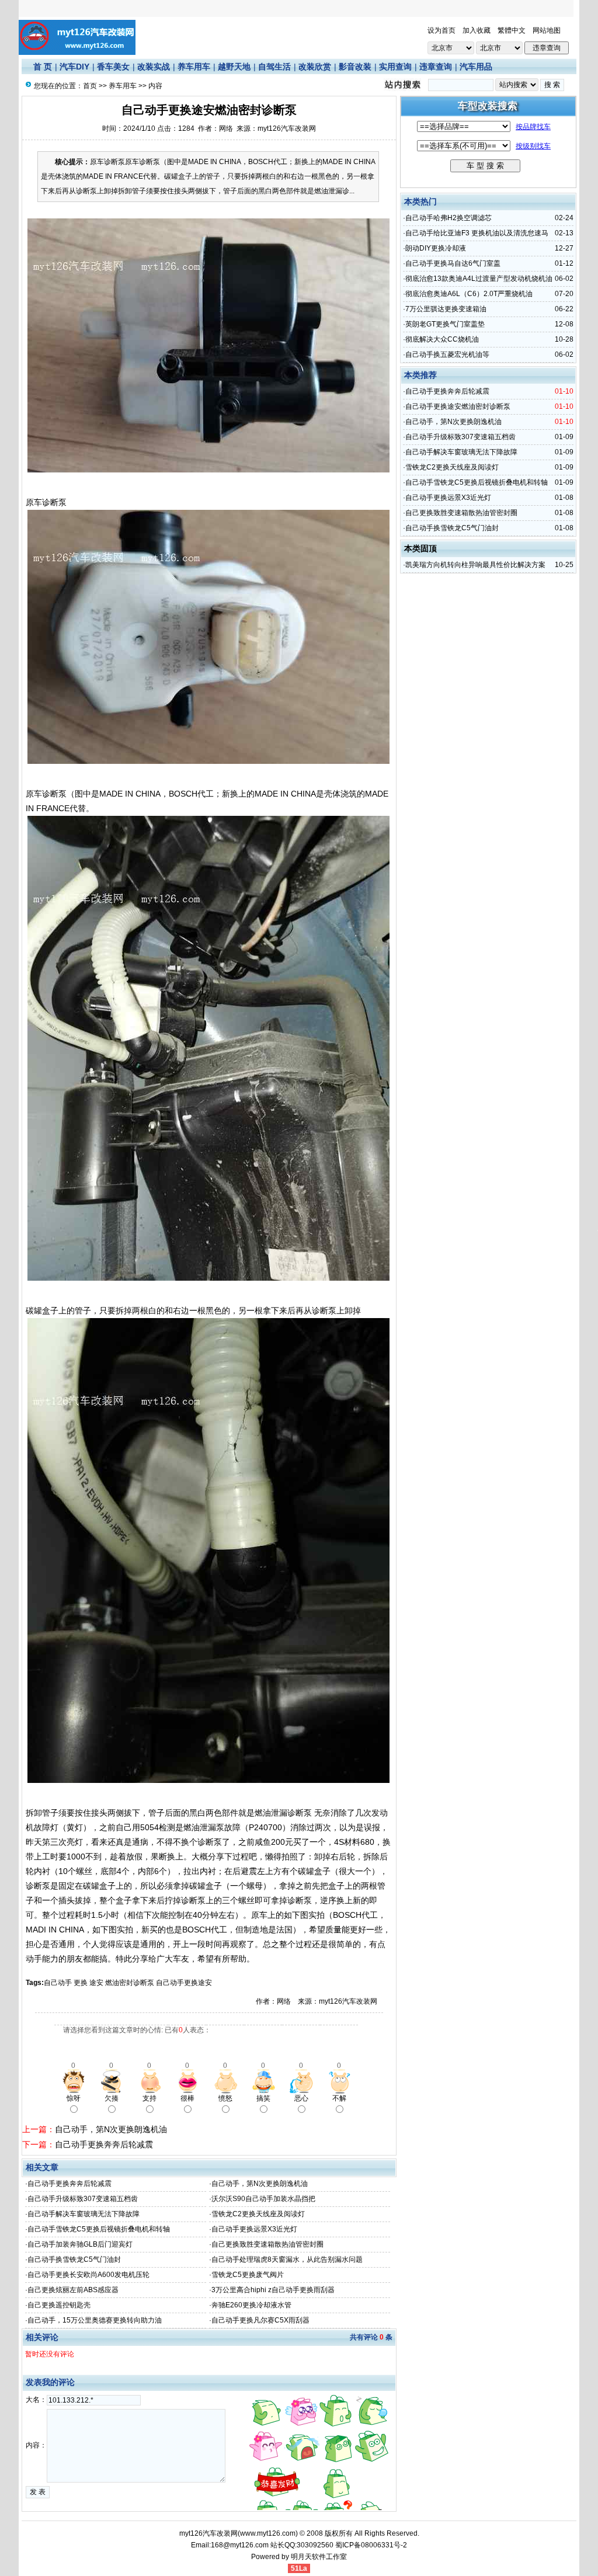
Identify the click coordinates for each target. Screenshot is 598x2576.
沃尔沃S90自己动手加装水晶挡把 (263, 2199)
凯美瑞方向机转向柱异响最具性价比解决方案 (475, 565)
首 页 (43, 67)
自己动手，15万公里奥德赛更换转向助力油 (95, 2320)
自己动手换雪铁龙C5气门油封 (74, 2259)
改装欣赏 (315, 67)
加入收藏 (477, 30)
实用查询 (395, 67)
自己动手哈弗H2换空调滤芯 (448, 218)
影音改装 (355, 67)
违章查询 (436, 67)
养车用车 (194, 67)
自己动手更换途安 (184, 1983)
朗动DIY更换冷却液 (436, 248)
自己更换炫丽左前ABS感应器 (73, 2290)
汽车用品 (476, 67)
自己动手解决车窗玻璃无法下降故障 (84, 2214)
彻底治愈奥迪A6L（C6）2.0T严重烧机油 (469, 294)
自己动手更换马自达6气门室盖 (453, 263)
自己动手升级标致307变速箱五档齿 (83, 2199)
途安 (96, 1983)
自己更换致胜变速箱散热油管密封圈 (267, 2244)
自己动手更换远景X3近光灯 (254, 2229)
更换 (81, 1983)
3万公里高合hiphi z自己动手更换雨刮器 (273, 2290)
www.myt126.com (268, 2533)
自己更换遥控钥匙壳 (59, 2305)
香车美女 (113, 67)
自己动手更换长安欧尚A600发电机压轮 (88, 2275)
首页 (90, 86)
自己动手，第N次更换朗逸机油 (111, 2129)
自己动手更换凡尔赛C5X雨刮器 (260, 2320)
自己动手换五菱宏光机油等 (447, 354)
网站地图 (547, 30)
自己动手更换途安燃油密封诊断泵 (458, 406)
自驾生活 (274, 67)
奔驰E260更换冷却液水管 (251, 2305)
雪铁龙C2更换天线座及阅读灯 (258, 2214)
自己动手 (58, 1983)
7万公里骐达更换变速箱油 (446, 309)
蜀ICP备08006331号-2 (371, 2545)
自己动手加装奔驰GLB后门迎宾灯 (80, 2244)
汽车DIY (74, 67)
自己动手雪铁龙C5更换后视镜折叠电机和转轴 (99, 2229)
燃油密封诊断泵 (130, 1983)
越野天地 (234, 67)
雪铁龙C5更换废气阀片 (248, 2275)
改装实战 (154, 67)
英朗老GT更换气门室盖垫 (445, 324)
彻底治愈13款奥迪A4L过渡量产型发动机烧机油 (479, 279)
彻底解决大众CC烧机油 (442, 339)
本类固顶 (420, 548)
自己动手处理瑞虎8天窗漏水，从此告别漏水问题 (287, 2259)
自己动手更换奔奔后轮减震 (104, 2144)
